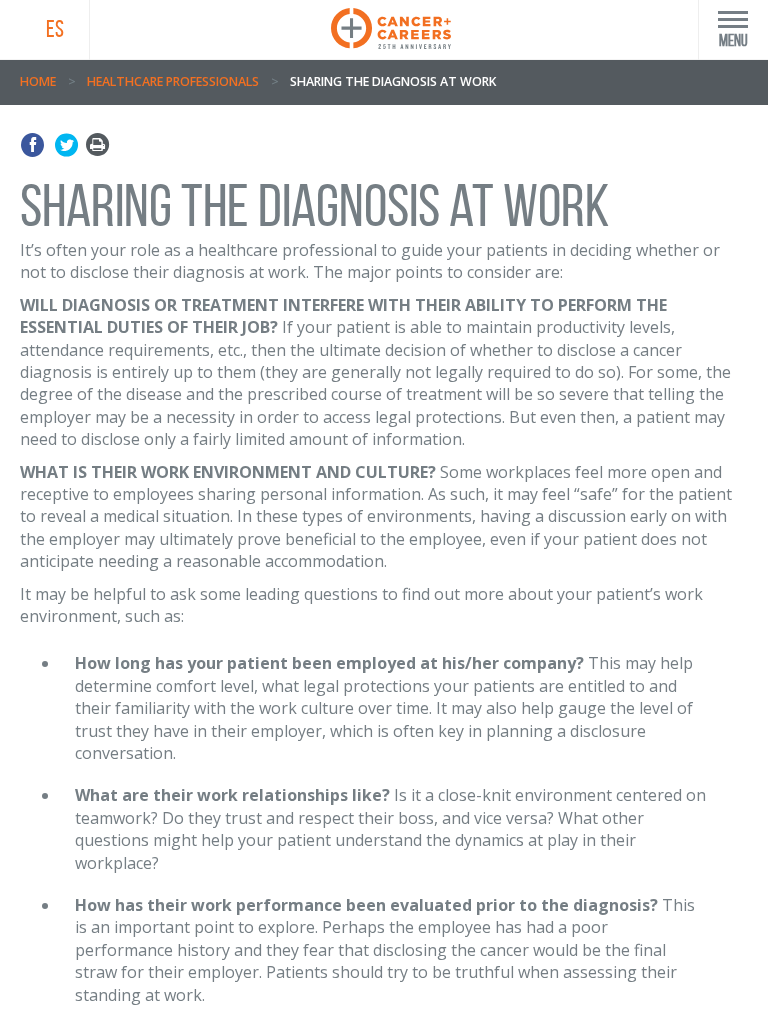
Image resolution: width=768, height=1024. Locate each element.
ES (55, 29)
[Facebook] (35, 145)
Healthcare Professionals (173, 81)
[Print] (97, 145)
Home (38, 81)
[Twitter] (66, 145)
